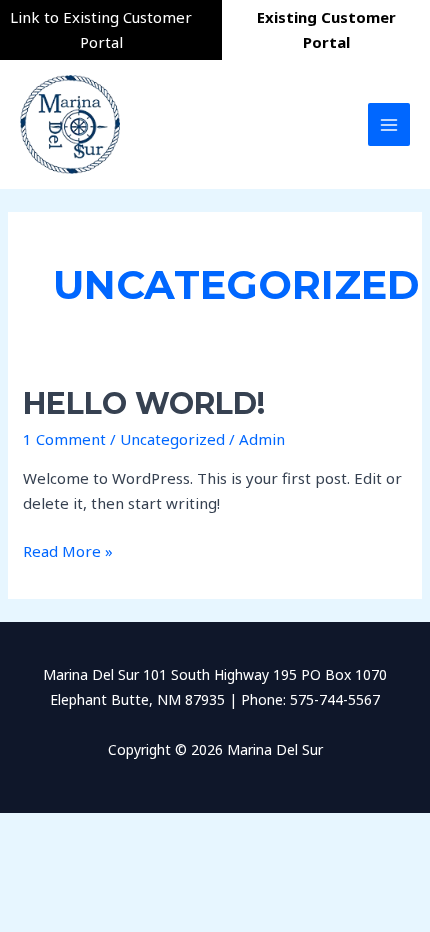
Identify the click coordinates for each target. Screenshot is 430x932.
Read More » (68, 550)
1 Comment (64, 439)
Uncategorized (172, 439)
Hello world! (144, 403)
